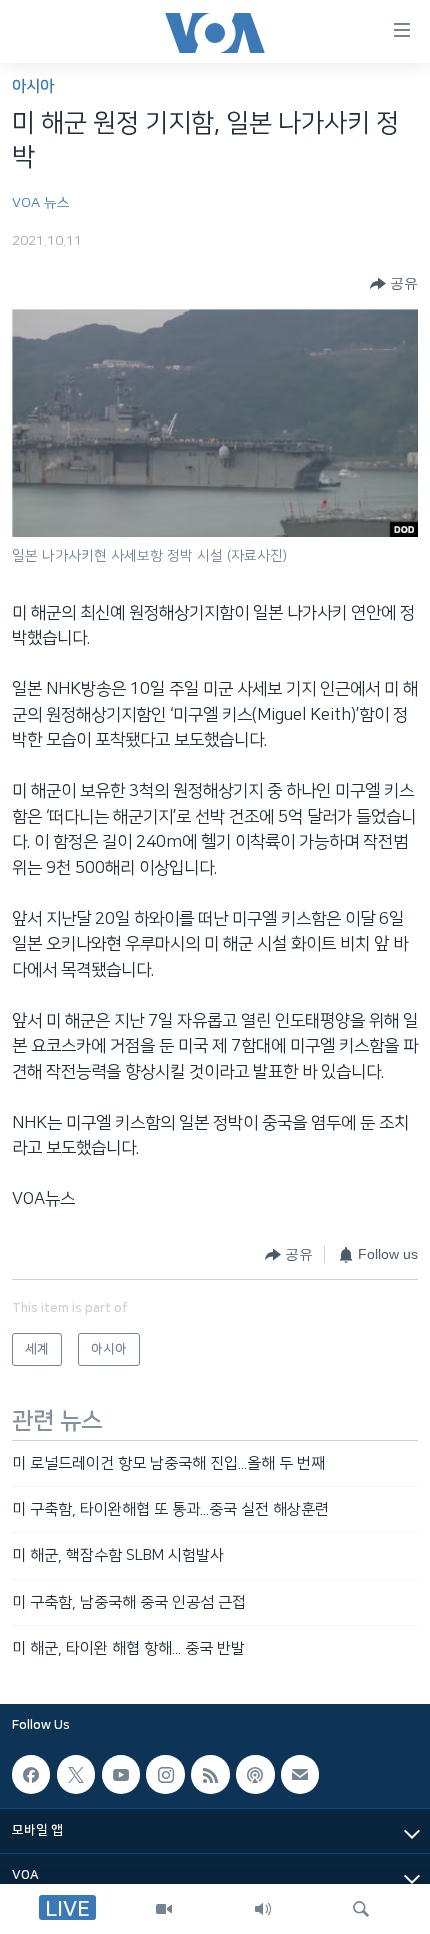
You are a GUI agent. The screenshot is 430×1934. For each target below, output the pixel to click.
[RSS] (210, 1775)
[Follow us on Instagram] (165, 1775)
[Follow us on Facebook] (31, 1775)
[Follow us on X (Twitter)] (76, 1775)
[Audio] (263, 1909)
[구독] (300, 1775)
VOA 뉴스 (41, 203)
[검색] (361, 1909)
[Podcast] (255, 1775)
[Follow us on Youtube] (121, 1775)
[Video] (164, 1909)
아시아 (33, 86)
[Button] (394, 284)
